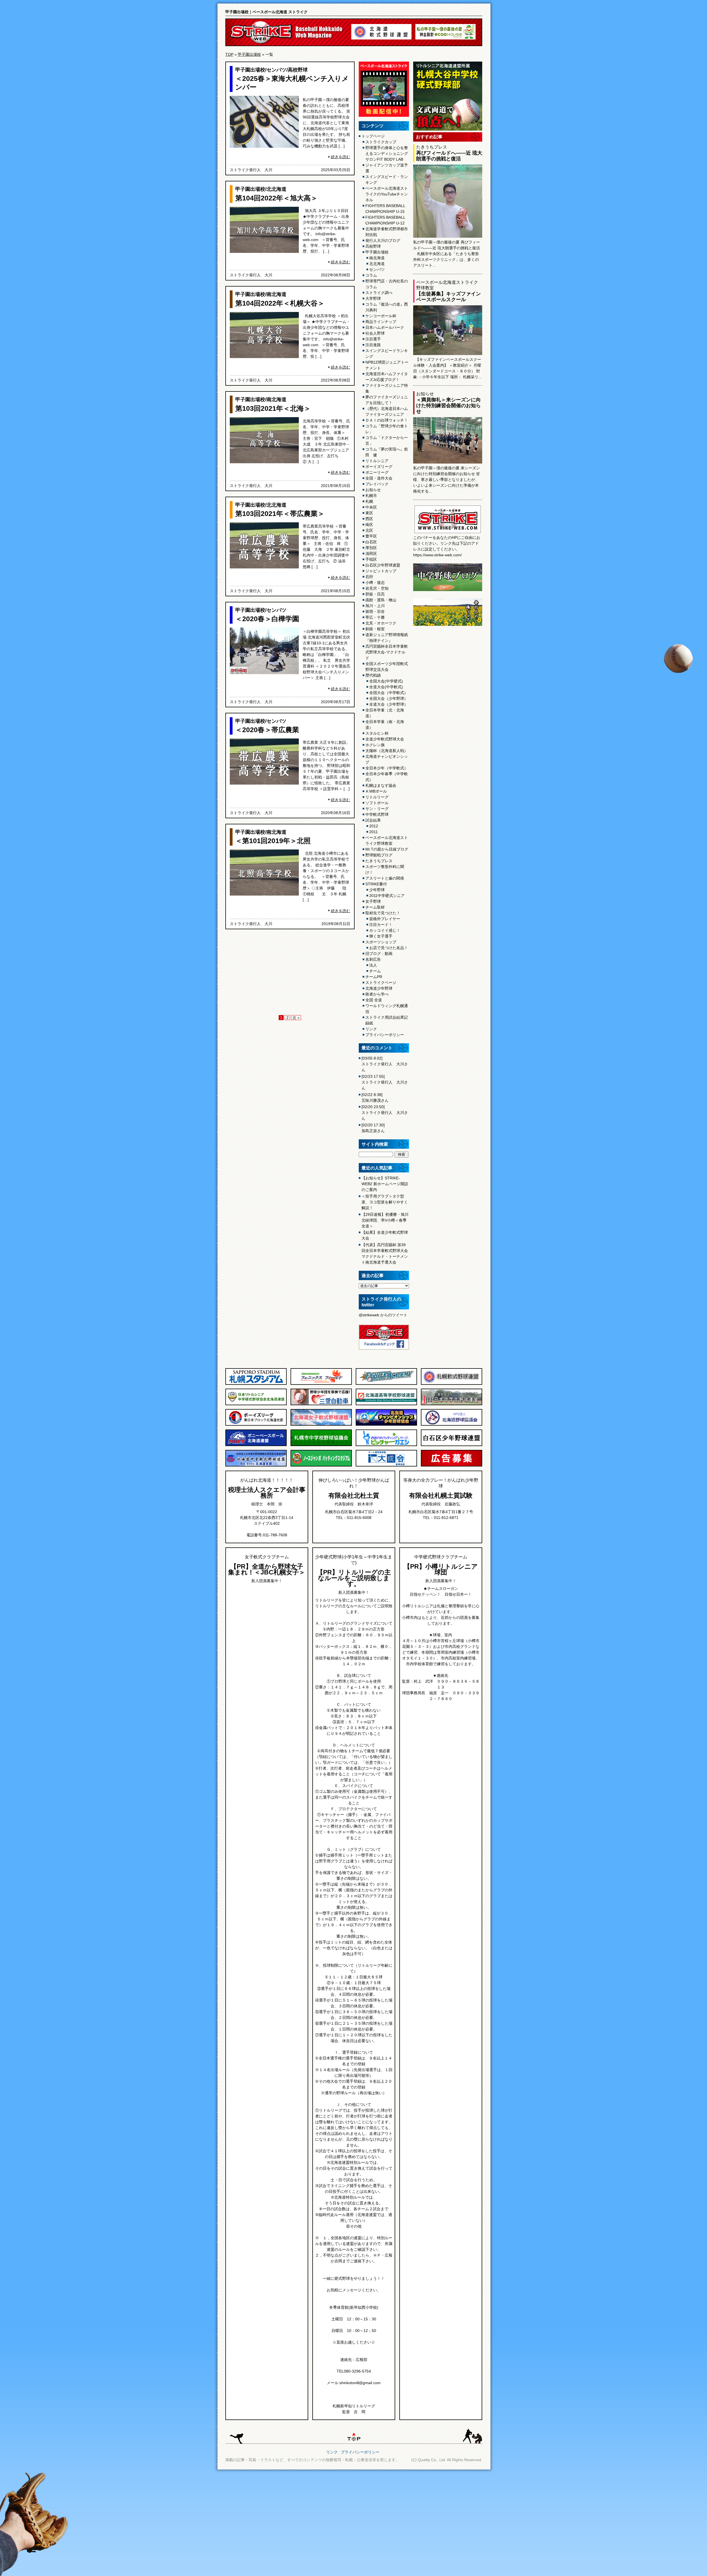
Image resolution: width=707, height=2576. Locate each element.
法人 (373, 965)
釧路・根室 (375, 629)
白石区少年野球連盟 (383, 565)
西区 (369, 519)
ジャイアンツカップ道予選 (387, 168)
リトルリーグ (377, 797)
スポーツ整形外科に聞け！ (385, 869)
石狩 (369, 577)
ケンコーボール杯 (381, 316)
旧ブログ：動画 (379, 954)
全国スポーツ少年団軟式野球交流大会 (387, 667)
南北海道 (276, 294)
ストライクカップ (381, 142)
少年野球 (377, 890)
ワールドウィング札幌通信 (387, 1009)
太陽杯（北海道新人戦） (387, 751)
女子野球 (373, 901)
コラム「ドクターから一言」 (387, 440)
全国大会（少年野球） (389, 698)
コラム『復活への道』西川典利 (387, 307)
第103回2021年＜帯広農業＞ (280, 513)
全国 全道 (374, 1000)
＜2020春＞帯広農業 (267, 730)
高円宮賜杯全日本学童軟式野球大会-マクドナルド (387, 652)
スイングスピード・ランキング (387, 180)
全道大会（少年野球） (389, 704)
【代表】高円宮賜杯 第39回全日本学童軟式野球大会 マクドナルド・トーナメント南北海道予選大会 (385, 1253)
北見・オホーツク (381, 623)
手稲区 (371, 559)
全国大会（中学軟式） (389, 693)
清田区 (371, 554)
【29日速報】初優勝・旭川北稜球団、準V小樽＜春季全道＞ (385, 1220)
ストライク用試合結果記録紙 (387, 1020)
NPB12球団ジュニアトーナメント (387, 365)
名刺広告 (373, 959)
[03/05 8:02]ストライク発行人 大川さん (385, 1064)
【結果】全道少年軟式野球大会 (385, 1235)
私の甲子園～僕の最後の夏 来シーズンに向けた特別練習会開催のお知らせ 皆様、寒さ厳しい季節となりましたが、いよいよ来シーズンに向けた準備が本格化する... (447, 480)
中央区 (371, 507)
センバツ (276, 70)
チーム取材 (375, 907)
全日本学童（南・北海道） (385, 725)
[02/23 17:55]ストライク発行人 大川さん (385, 1082)
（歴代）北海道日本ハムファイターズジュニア (387, 411)
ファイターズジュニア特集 (387, 388)
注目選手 (373, 339)
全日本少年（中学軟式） (387, 768)
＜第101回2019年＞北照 (273, 841)
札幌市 (371, 496)
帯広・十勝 (375, 617)
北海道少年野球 (379, 988)
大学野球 (373, 298)
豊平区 (371, 536)
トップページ (373, 136)
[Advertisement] (290, 973)
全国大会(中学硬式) (386, 681)
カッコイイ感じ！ (385, 930)
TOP (229, 54)
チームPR (374, 977)
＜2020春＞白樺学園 (267, 619)
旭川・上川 (375, 606)
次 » (296, 1018)
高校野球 (298, 70)
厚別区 (371, 548)
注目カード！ (381, 925)
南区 (369, 525)
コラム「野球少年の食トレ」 (387, 429)
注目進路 (373, 345)
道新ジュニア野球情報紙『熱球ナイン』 (387, 638)
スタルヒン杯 (377, 733)
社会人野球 (375, 333)
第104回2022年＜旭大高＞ (276, 198)
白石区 (371, 542)
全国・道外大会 (379, 478)
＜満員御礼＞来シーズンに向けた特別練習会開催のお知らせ (449, 406)
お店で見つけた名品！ (389, 948)
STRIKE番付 (376, 884)
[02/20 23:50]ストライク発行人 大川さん (385, 1113)
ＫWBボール (376, 791)
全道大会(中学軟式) (386, 687)
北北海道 (276, 189)
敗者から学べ (377, 994)
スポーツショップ (381, 942)
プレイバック (377, 484)
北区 (369, 530)
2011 (374, 832)
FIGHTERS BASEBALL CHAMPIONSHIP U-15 (385, 209)
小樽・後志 (375, 583)
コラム (371, 275)
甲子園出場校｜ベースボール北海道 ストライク (267, 12)
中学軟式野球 (377, 814)
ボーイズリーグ (379, 467)
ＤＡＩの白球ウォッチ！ (387, 420)
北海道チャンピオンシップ (387, 759)
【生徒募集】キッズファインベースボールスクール (449, 297)
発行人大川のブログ (383, 240)
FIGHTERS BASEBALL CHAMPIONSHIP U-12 (385, 220)
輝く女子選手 (381, 936)
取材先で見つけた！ (383, 913)
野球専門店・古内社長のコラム (387, 284)
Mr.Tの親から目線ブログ (387, 849)
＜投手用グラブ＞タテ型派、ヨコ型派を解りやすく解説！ (385, 1202)
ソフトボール (377, 803)
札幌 (369, 501)
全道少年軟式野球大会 (385, 739)
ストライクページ (381, 983)
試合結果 (373, 820)
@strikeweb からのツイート (383, 1315)
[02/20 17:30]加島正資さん (373, 1128)
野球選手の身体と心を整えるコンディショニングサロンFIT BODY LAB (387, 153)
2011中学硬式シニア (387, 896)
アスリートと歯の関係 (385, 878)
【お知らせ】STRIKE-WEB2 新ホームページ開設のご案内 (385, 1184)
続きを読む (341, 157)
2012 (374, 826)
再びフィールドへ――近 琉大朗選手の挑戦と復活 (449, 156)
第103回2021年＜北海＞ (273, 408)
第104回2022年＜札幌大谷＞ (280, 303)
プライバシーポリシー (385, 1035)
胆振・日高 (375, 594)
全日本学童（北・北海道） (385, 713)
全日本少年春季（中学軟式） (387, 777)
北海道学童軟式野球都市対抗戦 (387, 232)
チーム (375, 971)
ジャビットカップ (381, 571)
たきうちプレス (379, 861)
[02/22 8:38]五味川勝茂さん (375, 1098)
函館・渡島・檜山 (381, 600)
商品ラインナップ (381, 322)
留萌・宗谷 (375, 611)
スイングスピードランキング (387, 354)
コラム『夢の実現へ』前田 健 (387, 452)
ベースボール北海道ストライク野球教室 (387, 840)
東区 (369, 513)
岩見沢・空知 (377, 588)
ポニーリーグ (377, 472)
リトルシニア (377, 461)
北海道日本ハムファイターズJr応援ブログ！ (387, 377)
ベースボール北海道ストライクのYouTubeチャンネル (387, 194)
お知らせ (373, 490)
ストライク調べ (379, 293)
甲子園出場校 (249, 54)
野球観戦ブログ (379, 855)
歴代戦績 (373, 675)
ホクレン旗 (375, 745)
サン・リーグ (377, 809)
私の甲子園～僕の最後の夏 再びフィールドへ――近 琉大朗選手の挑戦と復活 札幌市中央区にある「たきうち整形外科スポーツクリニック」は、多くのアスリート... (447, 254)
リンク (371, 1029)
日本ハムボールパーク (385, 327)
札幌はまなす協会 (381, 785)
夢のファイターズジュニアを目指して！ (387, 400)
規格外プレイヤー (385, 919)
